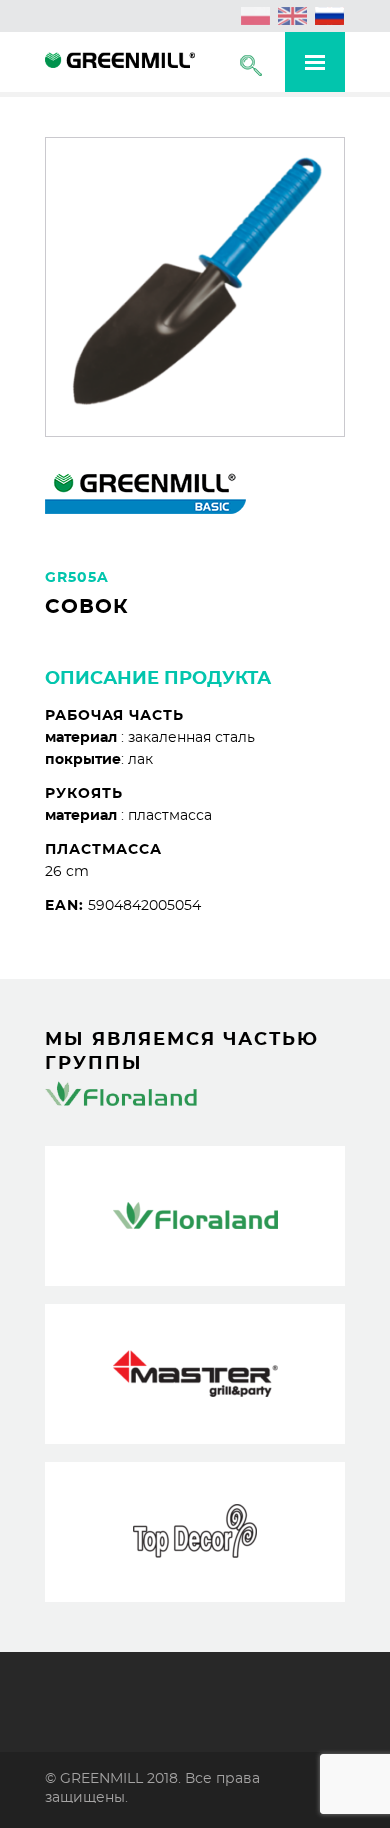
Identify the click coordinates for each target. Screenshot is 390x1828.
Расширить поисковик (251, 65)
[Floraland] (195, 1216)
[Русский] (330, 16)
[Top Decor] (195, 1532)
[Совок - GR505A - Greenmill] (120, 63)
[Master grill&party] (195, 1374)
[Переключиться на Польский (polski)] (256, 16)
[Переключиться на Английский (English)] (293, 16)
